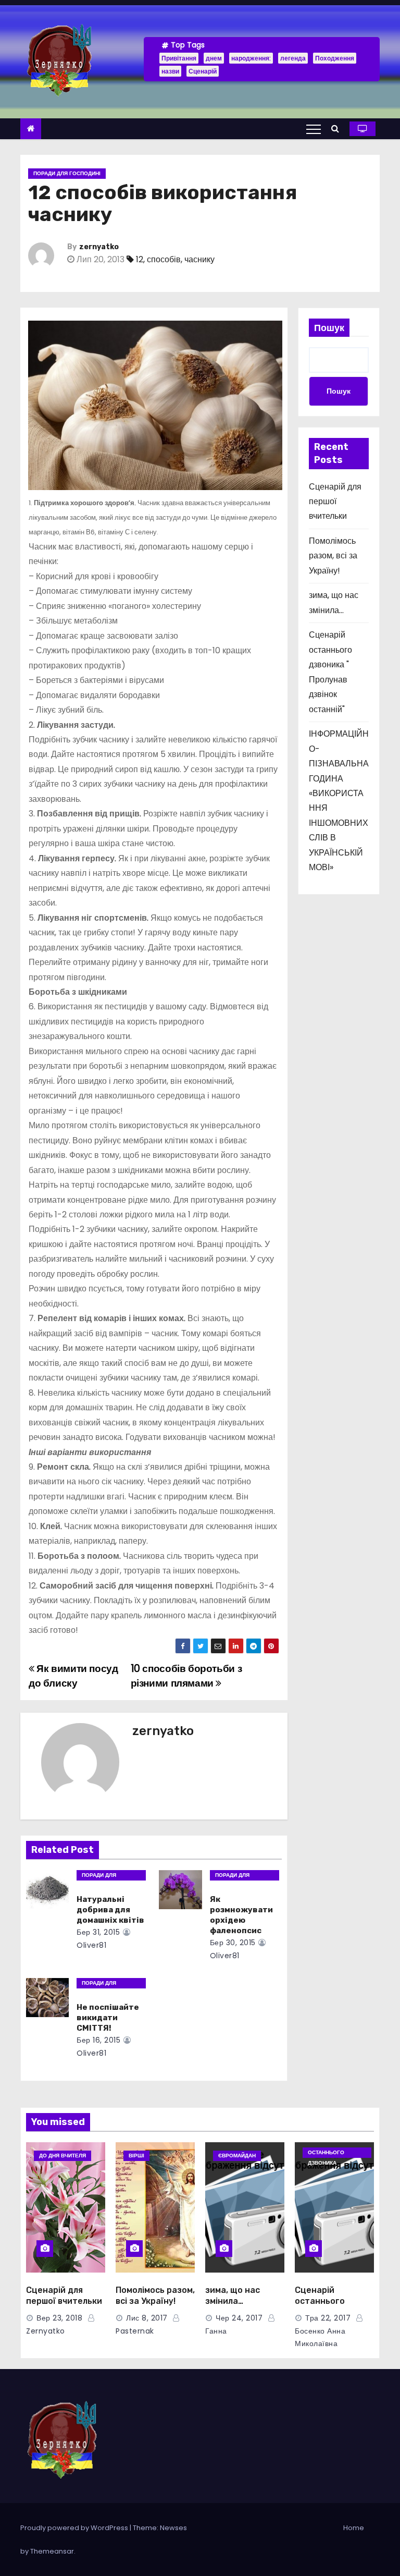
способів (164, 259)
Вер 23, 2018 (59, 2318)
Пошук (329, 328)
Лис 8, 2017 (147, 2318)
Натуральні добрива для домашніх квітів (110, 1910)
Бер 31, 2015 (98, 1932)
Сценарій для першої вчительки (335, 502)
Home (354, 2528)
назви (170, 71)
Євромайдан (237, 2156)
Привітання (179, 58)
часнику (199, 259)
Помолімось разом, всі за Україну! (333, 556)
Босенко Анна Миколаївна (320, 2337)
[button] (338, 129)
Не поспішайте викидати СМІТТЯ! (108, 2018)
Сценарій (203, 71)
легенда (293, 58)
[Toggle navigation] (314, 129)
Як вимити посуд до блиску (73, 1676)
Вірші (136, 2156)
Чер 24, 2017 (239, 2318)
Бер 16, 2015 (98, 2040)
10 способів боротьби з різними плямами (186, 1676)
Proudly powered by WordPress (75, 2528)
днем (214, 58)
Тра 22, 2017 (328, 2318)
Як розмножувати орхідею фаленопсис (241, 1915)
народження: (251, 58)
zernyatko (99, 247)
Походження (335, 58)
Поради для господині (67, 173)
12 (140, 259)
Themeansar (52, 2551)
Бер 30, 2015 (233, 1943)
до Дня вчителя (63, 2156)
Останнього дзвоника (326, 2153)
